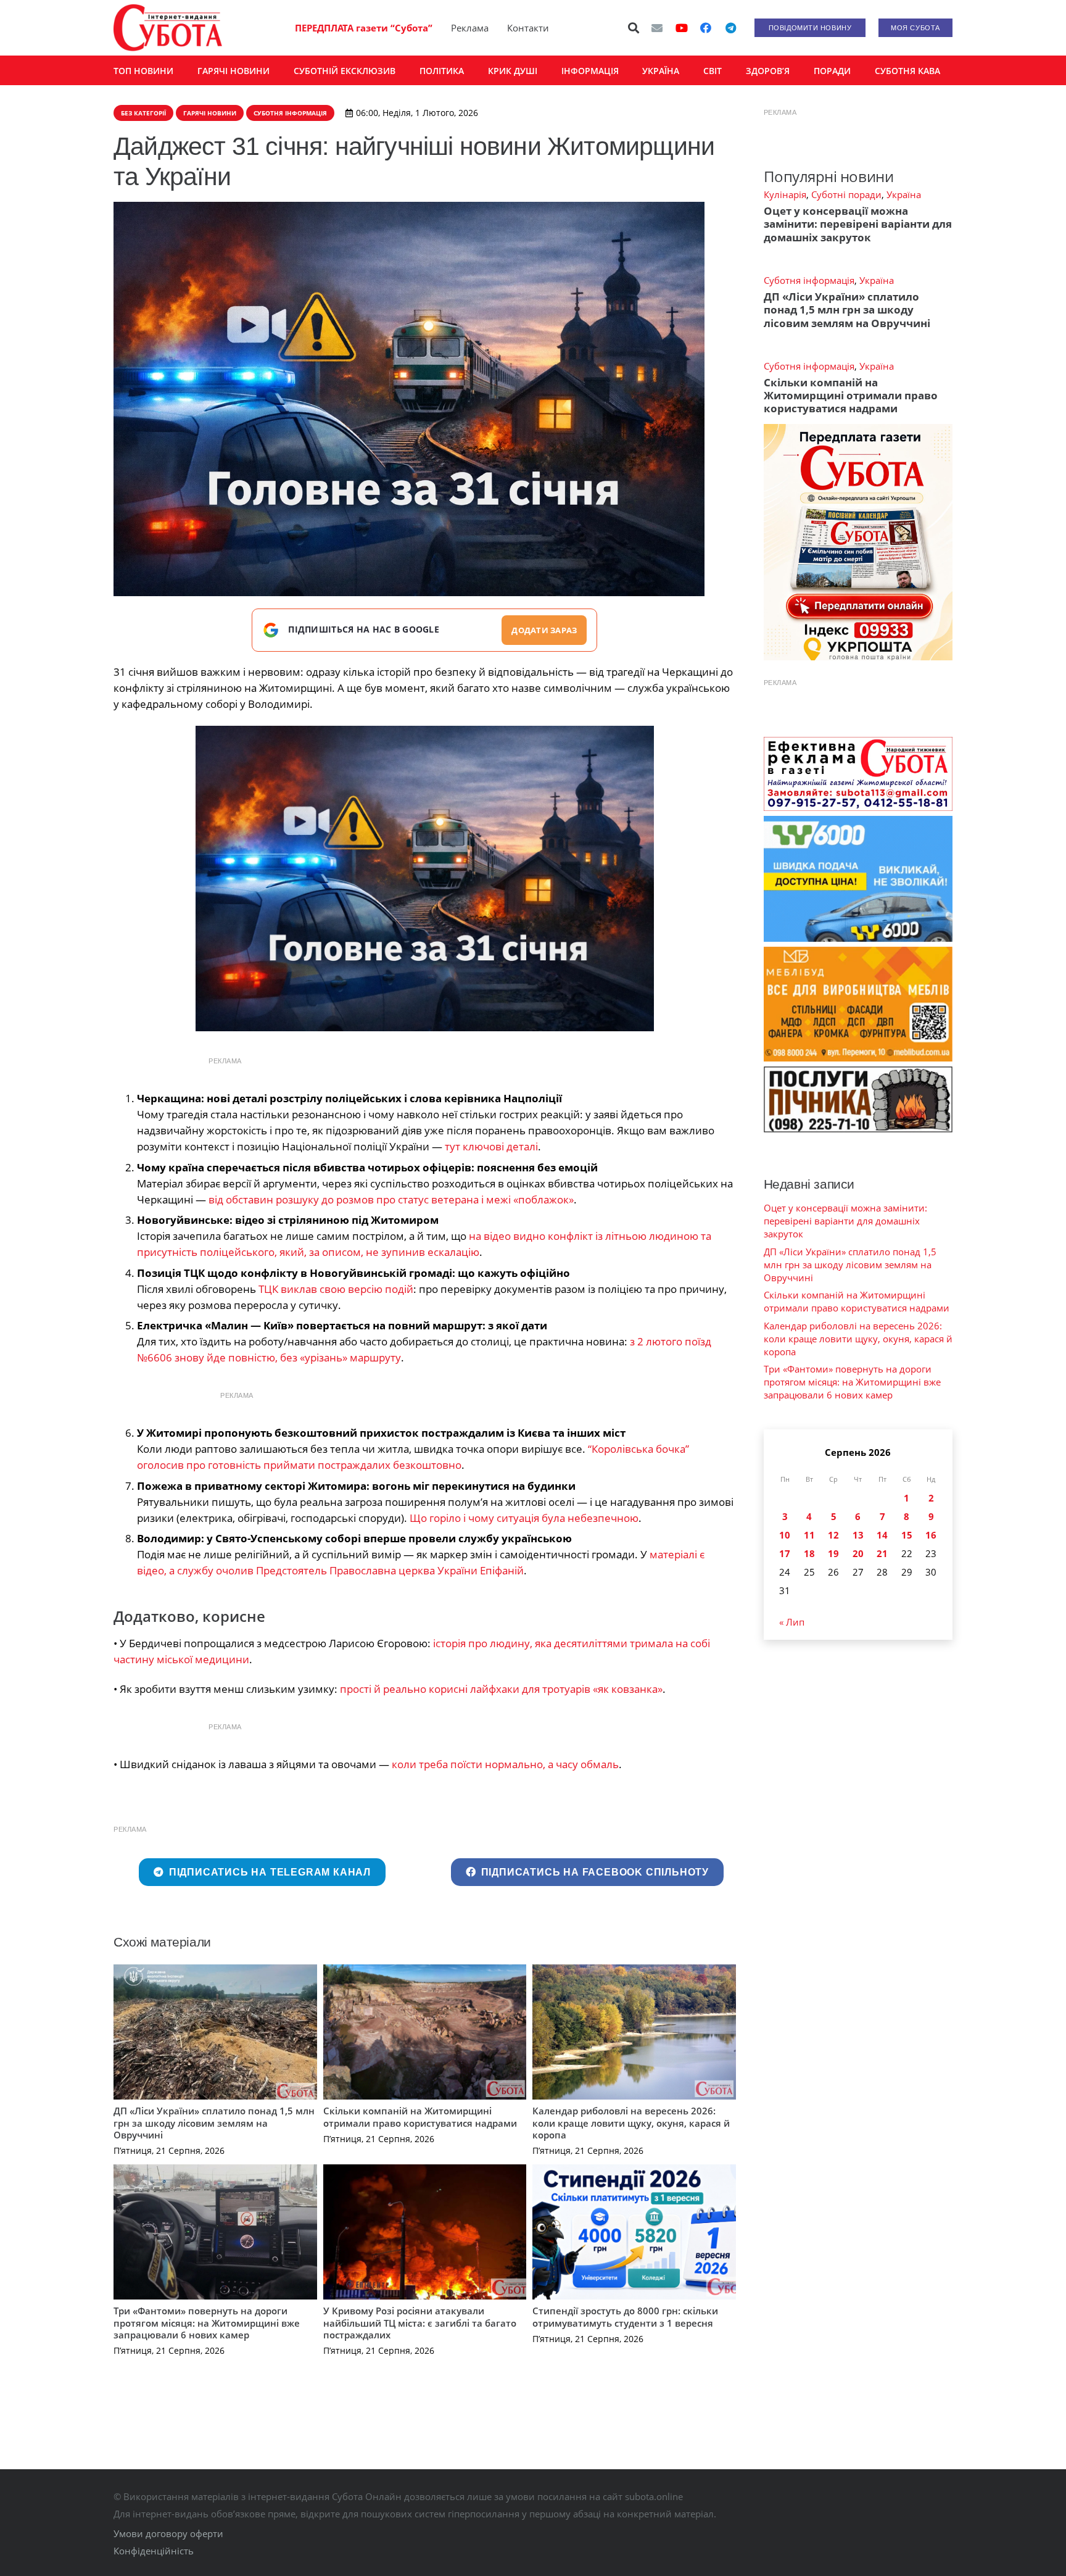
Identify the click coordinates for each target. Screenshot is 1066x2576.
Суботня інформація (809, 280)
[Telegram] (730, 28)
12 (833, 1535)
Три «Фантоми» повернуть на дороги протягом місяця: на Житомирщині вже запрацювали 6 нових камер (207, 2323)
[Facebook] (706, 28)
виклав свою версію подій (336, 1289)
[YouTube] (682, 28)
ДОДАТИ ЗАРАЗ (544, 630)
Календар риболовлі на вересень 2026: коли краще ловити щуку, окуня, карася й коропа (631, 2123)
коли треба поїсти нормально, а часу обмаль (505, 1764)
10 (785, 1535)
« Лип (792, 1622)
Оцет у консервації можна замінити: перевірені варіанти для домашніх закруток (858, 224)
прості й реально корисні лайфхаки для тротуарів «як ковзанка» (501, 1689)
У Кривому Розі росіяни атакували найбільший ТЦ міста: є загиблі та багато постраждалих (420, 2323)
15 (907, 1535)
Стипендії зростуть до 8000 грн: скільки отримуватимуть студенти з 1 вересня (625, 2317)
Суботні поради (846, 194)
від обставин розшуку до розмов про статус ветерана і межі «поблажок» (391, 1199)
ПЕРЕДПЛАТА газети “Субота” (364, 28)
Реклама (470, 28)
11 (809, 1535)
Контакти (528, 28)
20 (858, 1553)
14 (882, 1535)
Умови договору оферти (168, 2533)
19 (833, 1553)
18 (809, 1553)
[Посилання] (168, 28)
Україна (904, 194)
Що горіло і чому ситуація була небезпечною (524, 1518)
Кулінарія (785, 194)
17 (785, 1553)
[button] (634, 28)
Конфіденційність (154, 2551)
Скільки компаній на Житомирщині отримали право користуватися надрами (420, 2117)
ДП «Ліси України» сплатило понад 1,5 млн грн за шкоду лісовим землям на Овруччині (214, 2123)
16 (931, 1535)
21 (882, 1553)
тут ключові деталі (491, 1146)
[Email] (657, 28)
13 (858, 1535)
